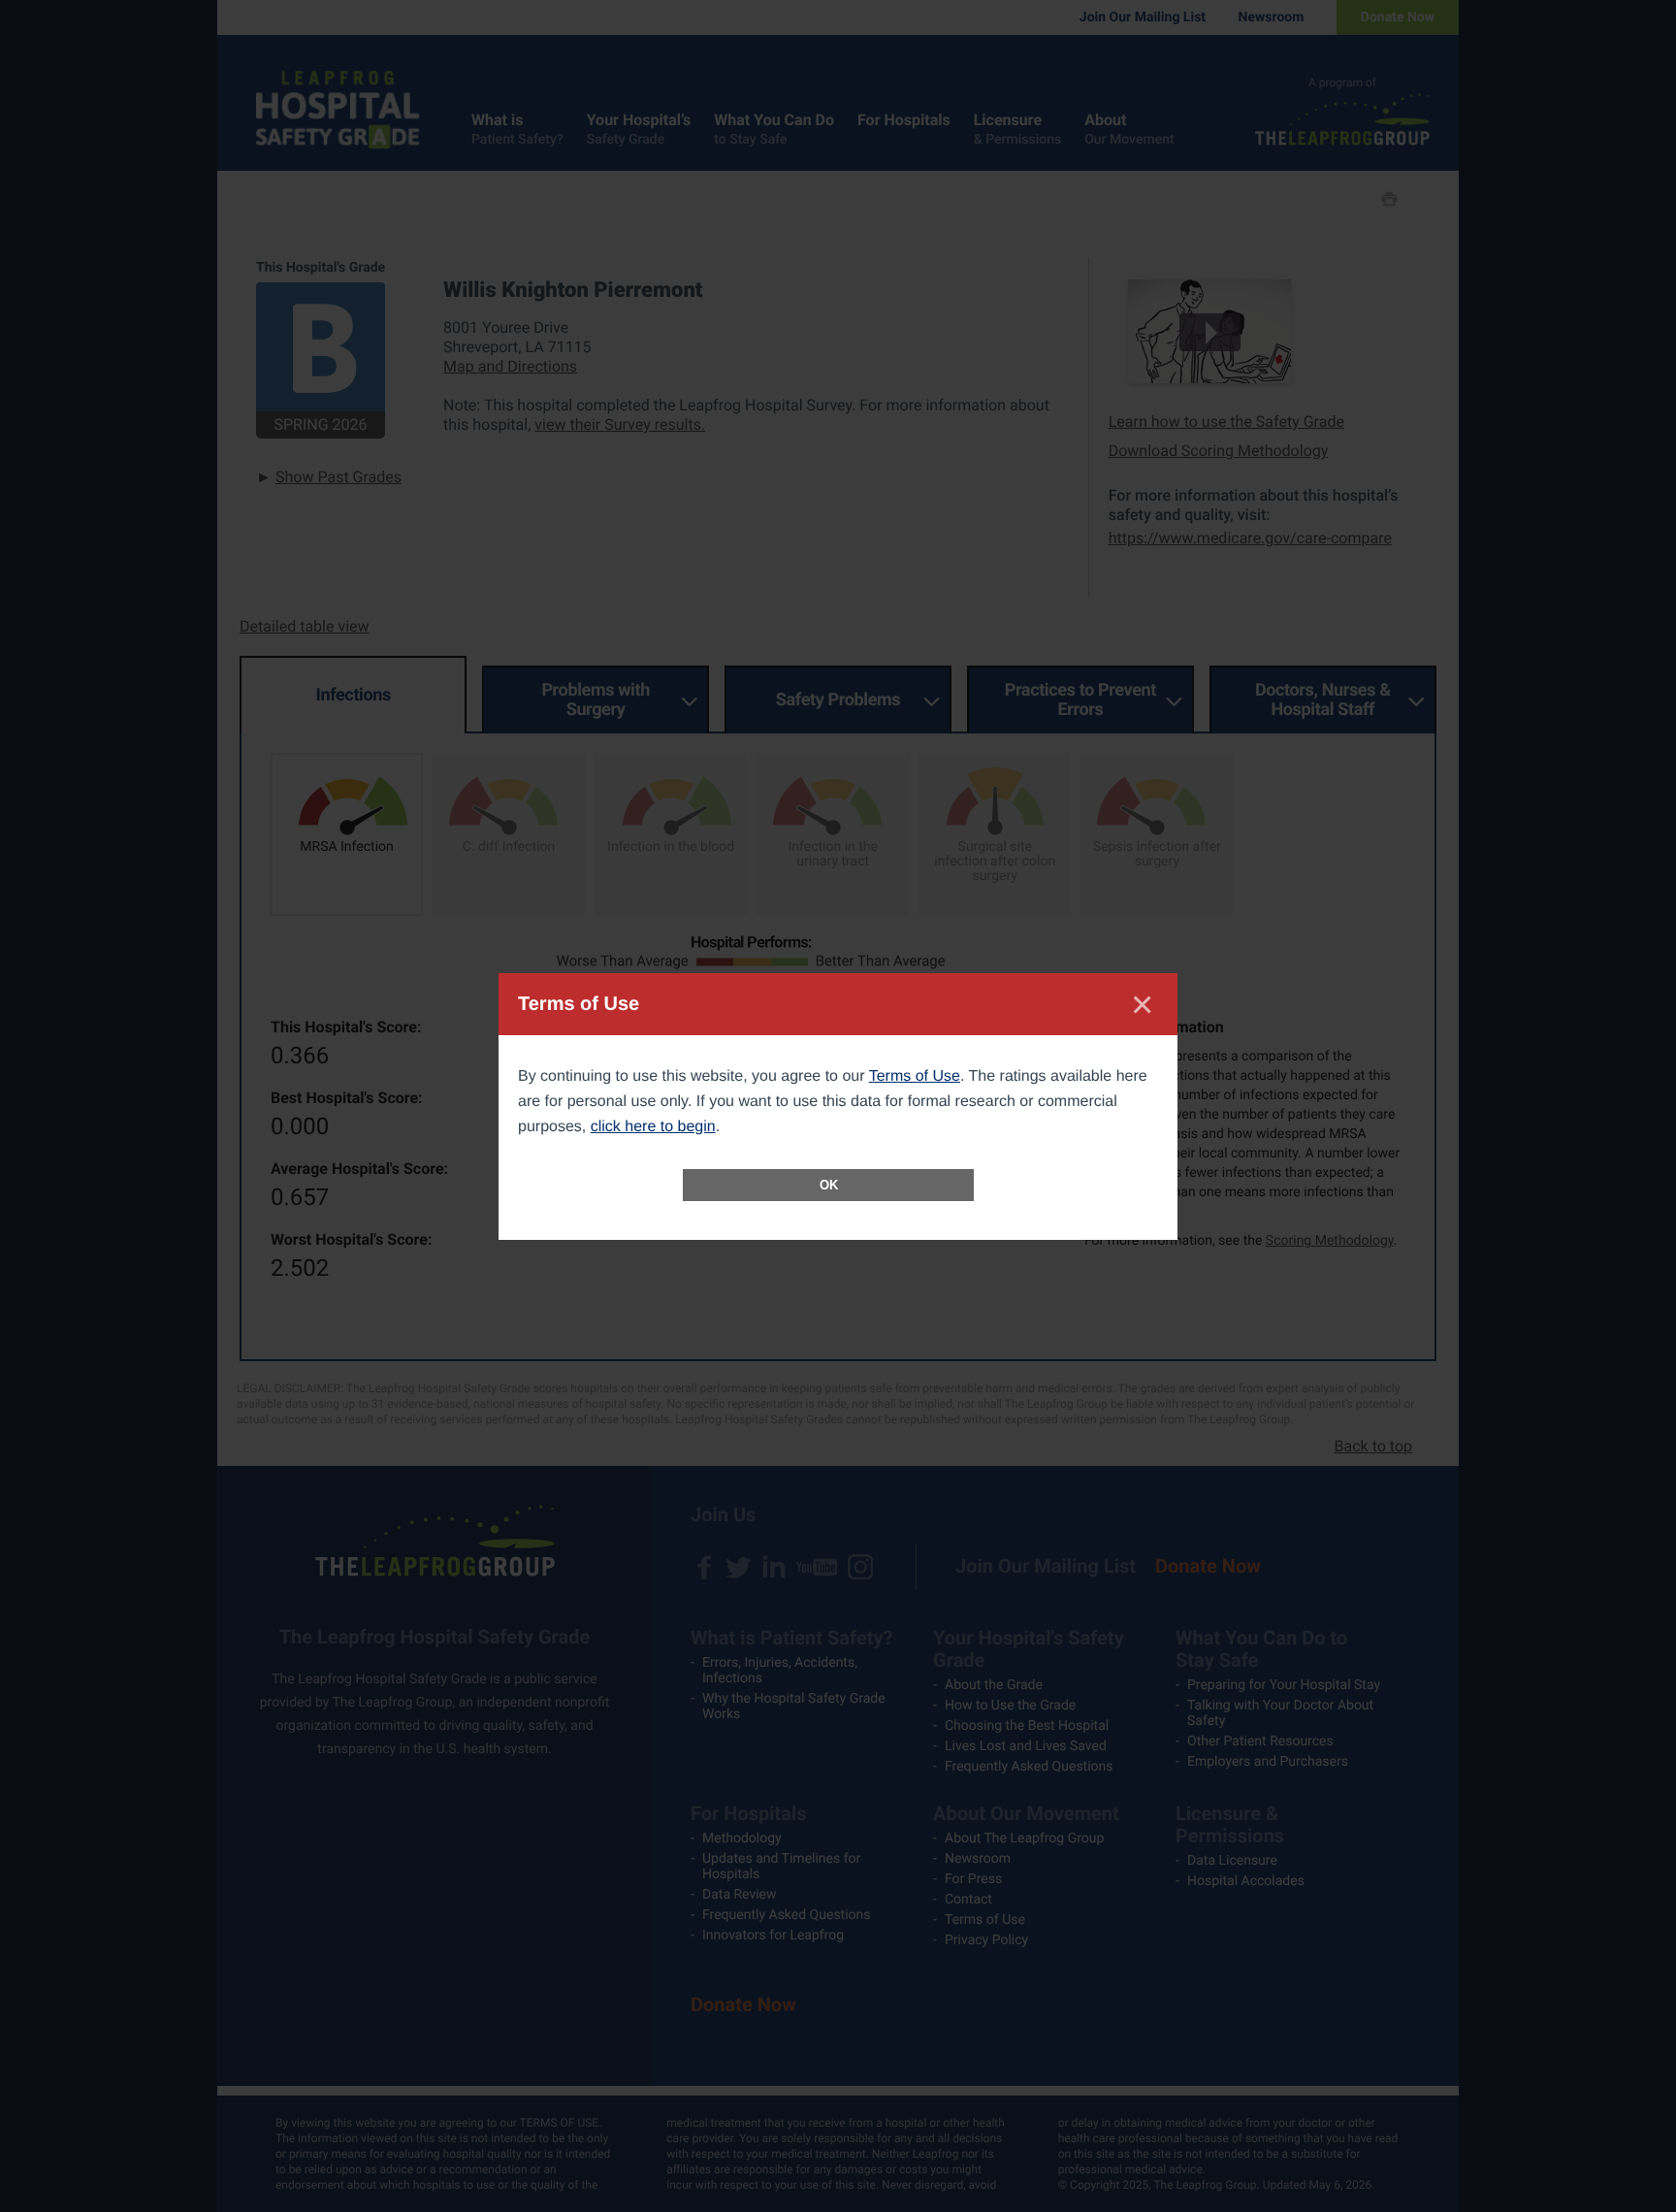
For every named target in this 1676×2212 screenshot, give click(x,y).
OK (829, 1185)
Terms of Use (915, 1076)
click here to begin (653, 1127)
